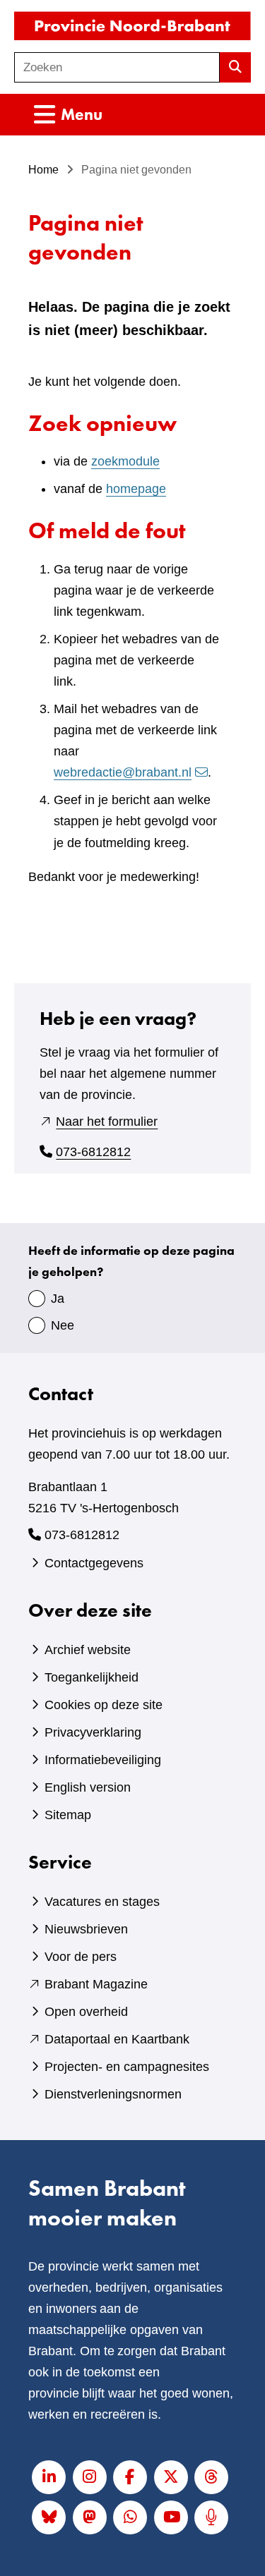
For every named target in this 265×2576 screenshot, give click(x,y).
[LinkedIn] (49, 2477)
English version (88, 1787)
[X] (171, 2477)
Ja (58, 1299)
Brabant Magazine (96, 1984)
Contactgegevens (94, 1563)
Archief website (88, 1650)
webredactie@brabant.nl (123, 772)
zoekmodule (125, 461)
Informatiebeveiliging (103, 1760)
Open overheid (86, 2012)
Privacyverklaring (93, 1732)
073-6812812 (93, 1152)
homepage (136, 489)
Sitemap (68, 1815)
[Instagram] (90, 2477)
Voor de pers (81, 1957)
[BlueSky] (49, 2517)
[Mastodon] (90, 2517)
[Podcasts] (211, 2517)
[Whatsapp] (130, 2517)
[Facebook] (130, 2477)
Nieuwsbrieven (86, 1929)
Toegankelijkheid (92, 1677)
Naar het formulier (107, 1122)
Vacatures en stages (102, 1902)
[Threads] (211, 2477)
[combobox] (117, 67)
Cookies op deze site (104, 1705)
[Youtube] (171, 2517)
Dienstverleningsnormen (113, 2094)
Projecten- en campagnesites (127, 2067)
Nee (63, 1325)
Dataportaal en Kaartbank (117, 2039)
